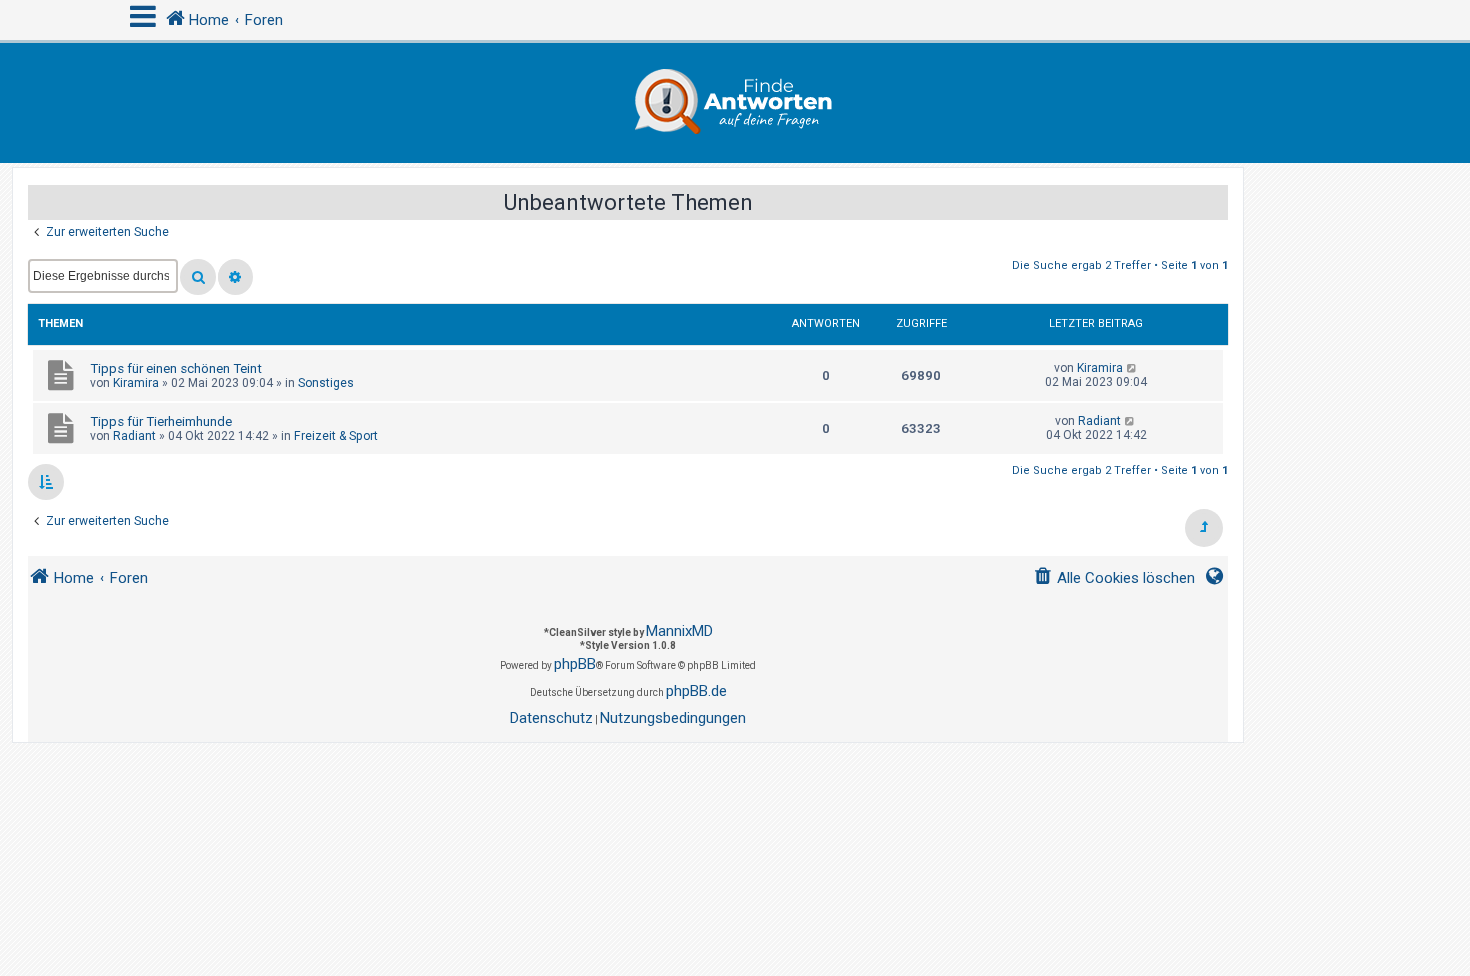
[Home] (735, 103)
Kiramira (136, 383)
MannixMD (679, 631)
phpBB (575, 664)
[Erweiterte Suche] (235, 277)
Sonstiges (326, 383)
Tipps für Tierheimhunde (161, 421)
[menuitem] (1114, 578)
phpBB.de (696, 691)
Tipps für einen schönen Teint (176, 368)
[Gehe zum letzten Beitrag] (1132, 368)
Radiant (134, 436)
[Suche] (198, 277)
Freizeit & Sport (336, 436)
